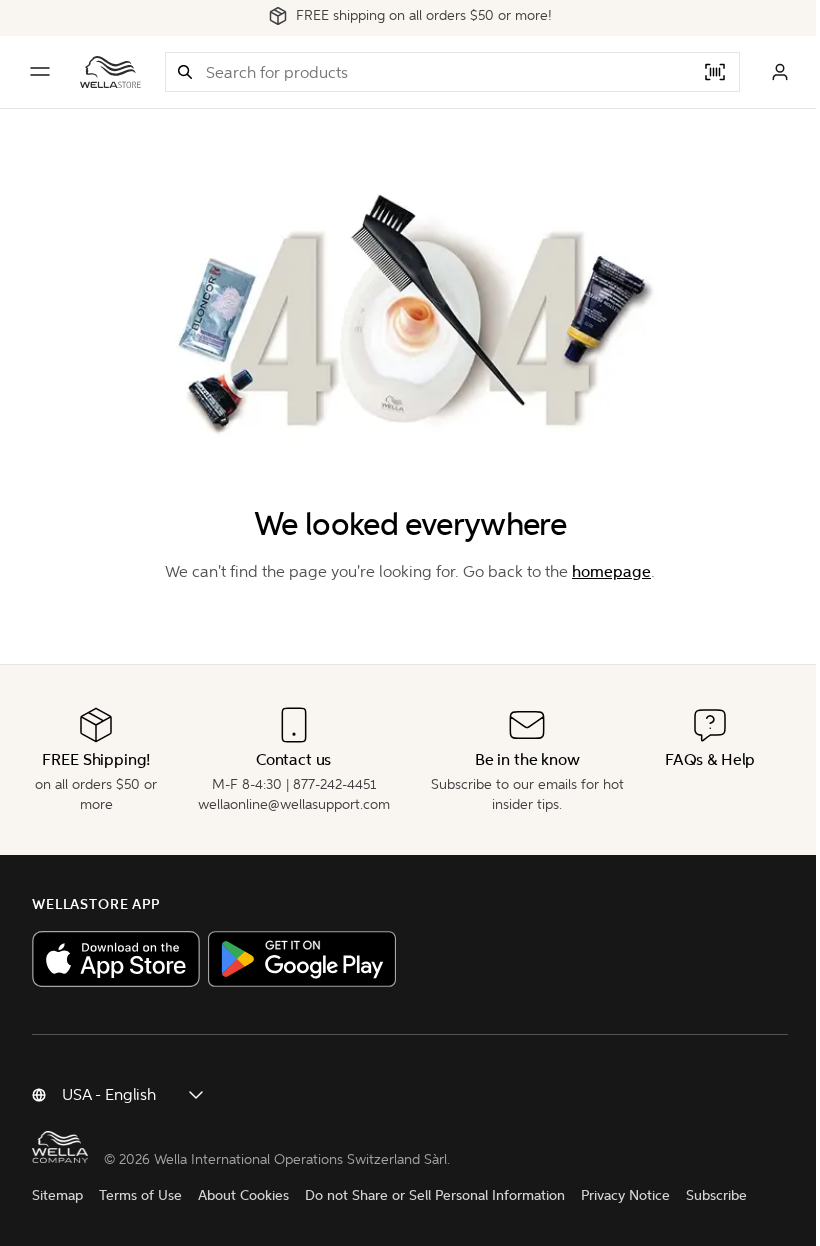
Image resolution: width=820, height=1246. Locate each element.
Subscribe (716, 1195)
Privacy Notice (625, 1195)
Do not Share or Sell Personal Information (435, 1195)
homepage (611, 571)
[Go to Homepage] (110, 72)
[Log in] (780, 72)
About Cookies (243, 1195)
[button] (185, 72)
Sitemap (57, 1195)
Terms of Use (140, 1195)
